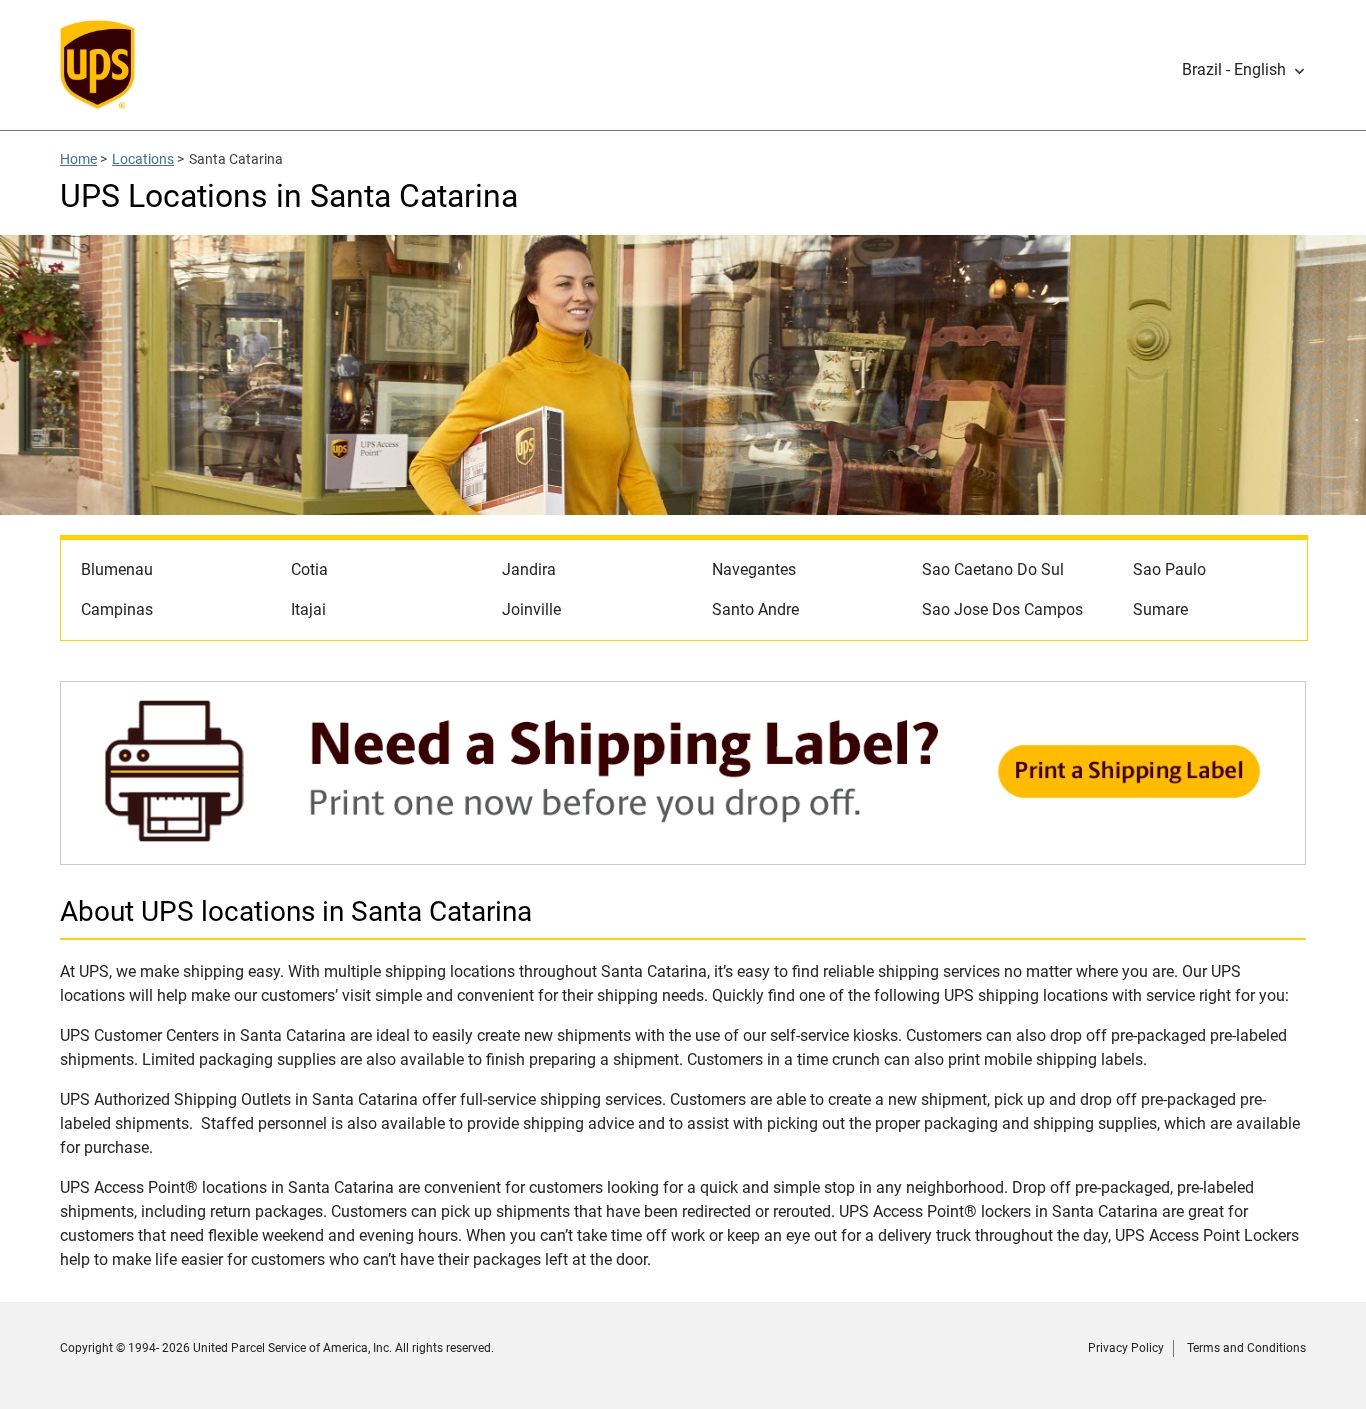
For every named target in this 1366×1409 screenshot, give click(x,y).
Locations (143, 159)
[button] (1244, 70)
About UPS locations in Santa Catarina (296, 911)
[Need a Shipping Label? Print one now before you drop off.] (683, 854)
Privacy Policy (1126, 1348)
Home (78, 159)
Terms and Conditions (1246, 1348)
